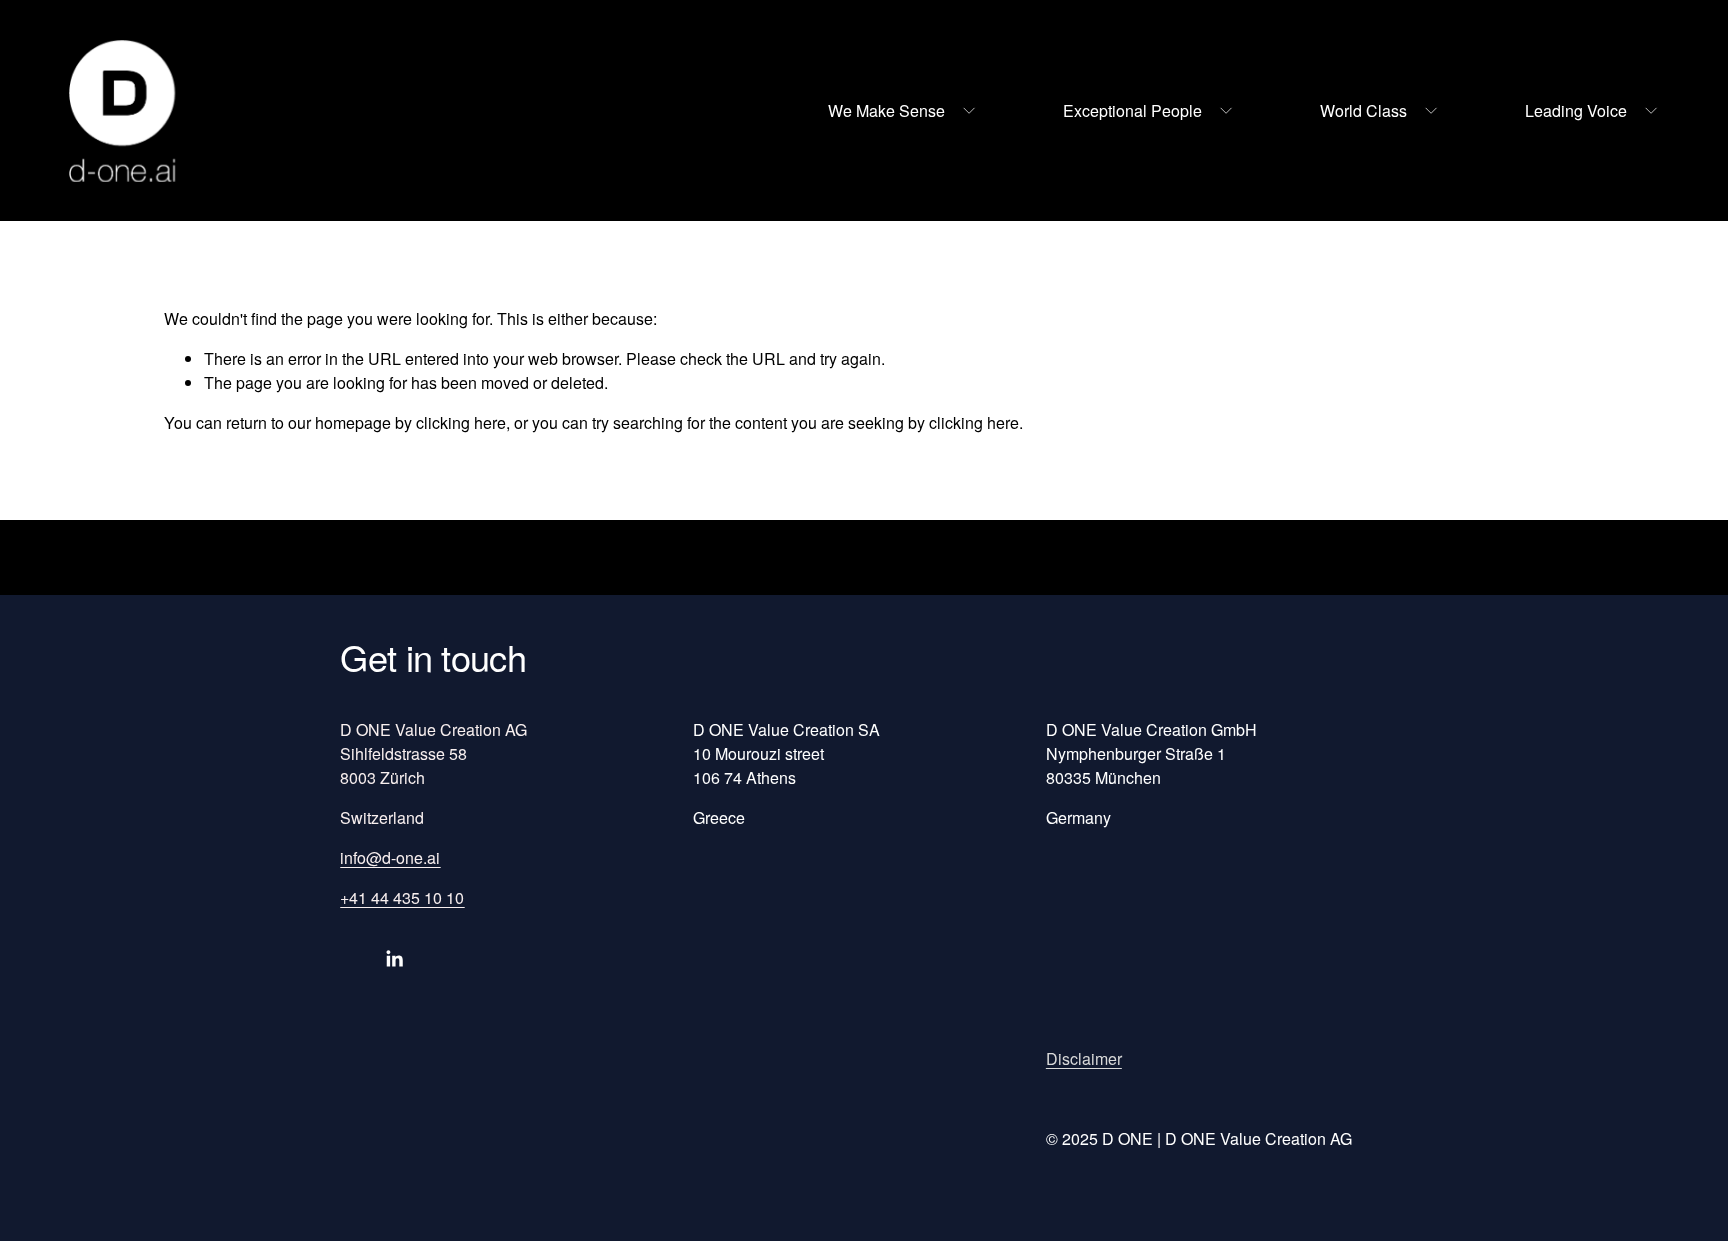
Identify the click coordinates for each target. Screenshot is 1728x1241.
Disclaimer (1084, 1058)
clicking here (461, 422)
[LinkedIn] (394, 959)
